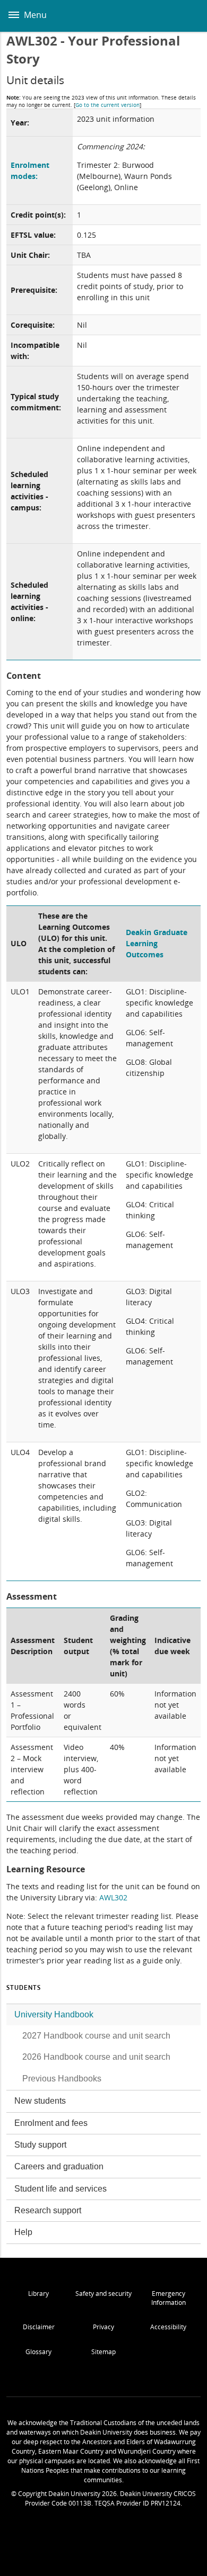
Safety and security (103, 2294)
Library (38, 2294)
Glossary (38, 2352)
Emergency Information (169, 2298)
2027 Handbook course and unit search (96, 2036)
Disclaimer (39, 2327)
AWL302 (113, 1897)
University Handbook (54, 2014)
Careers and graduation (59, 2166)
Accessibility (168, 2327)
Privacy (103, 2327)
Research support (48, 2210)
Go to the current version (107, 105)
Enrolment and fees (51, 2123)
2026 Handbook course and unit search (96, 2057)
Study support (40, 2145)
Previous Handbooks (62, 2079)
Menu (34, 15)
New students (40, 2101)
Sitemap (103, 2352)
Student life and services (61, 2189)
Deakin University (187, 16)
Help (23, 2232)
